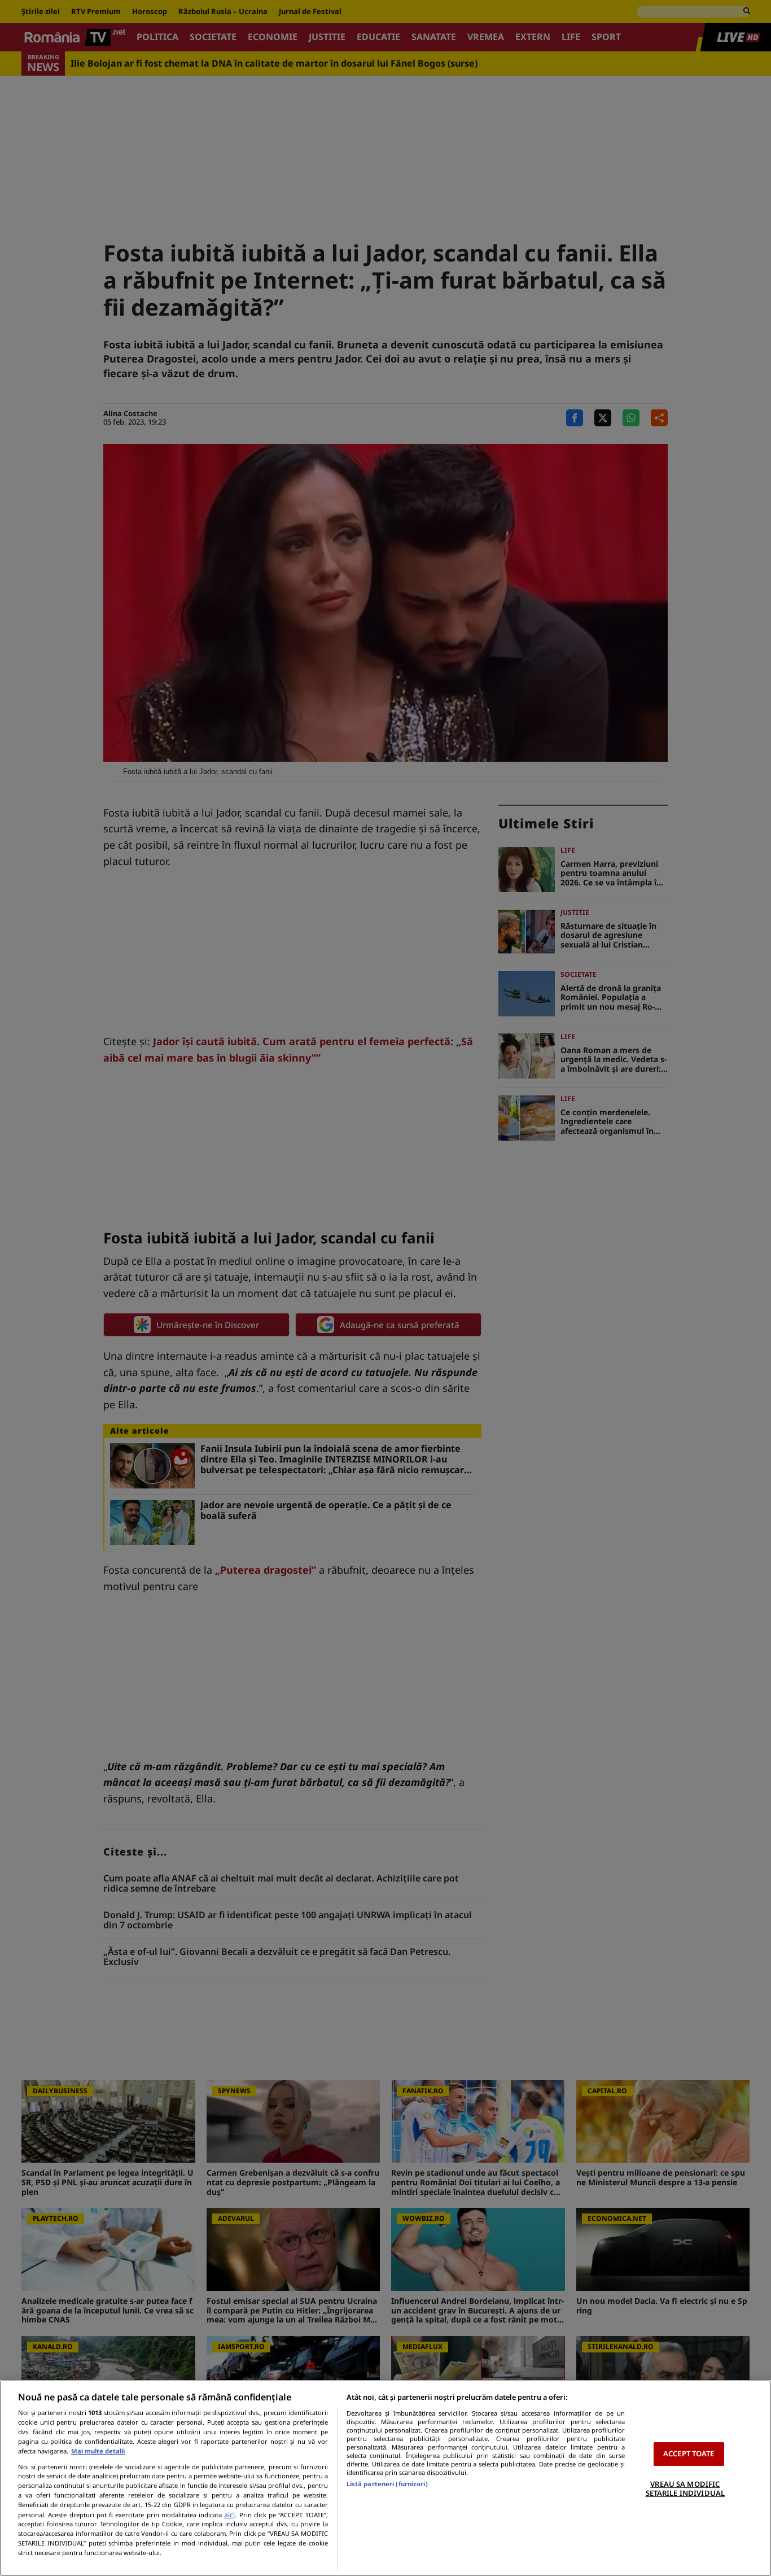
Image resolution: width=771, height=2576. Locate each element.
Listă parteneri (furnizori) (387, 2484)
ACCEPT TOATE (689, 2453)
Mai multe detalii (98, 2451)
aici (229, 2515)
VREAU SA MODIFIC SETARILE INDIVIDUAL (685, 2488)
